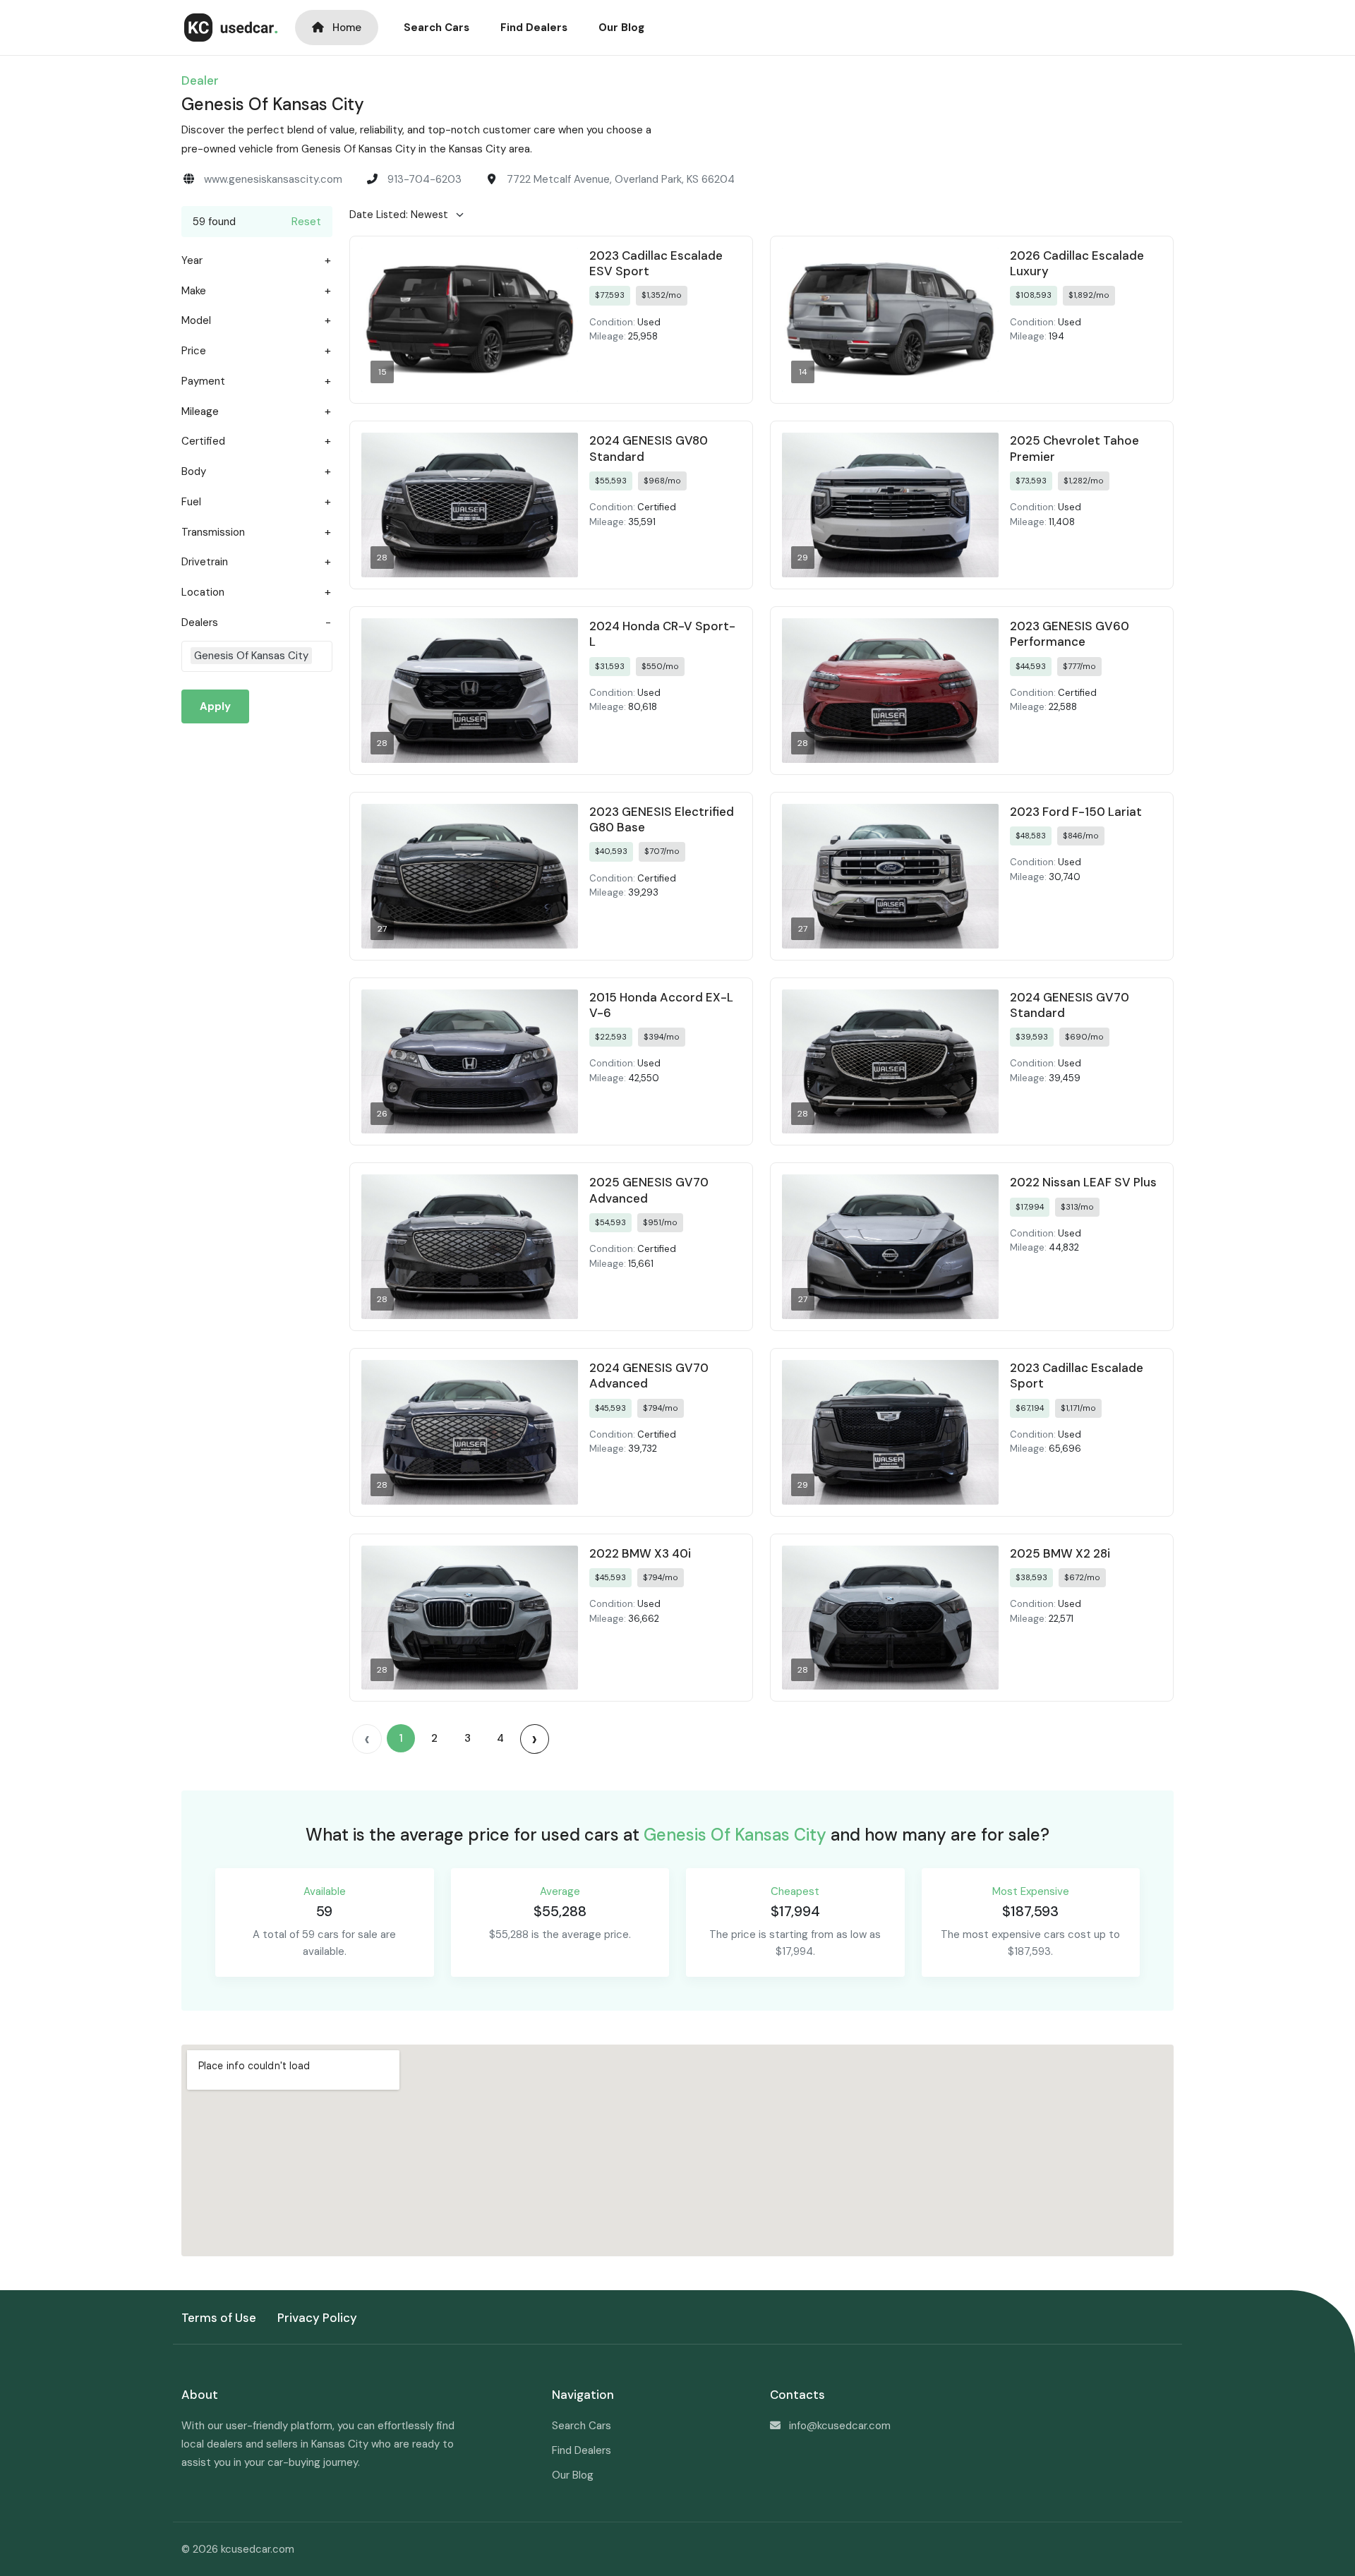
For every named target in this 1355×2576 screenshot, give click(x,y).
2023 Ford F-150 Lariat (1076, 812)
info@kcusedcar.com (840, 2426)
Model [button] (196, 321)
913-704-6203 (424, 179)
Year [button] (192, 261)
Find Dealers (534, 28)
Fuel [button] (191, 502)
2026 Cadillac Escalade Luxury (1077, 263)
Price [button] (194, 351)
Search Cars (436, 28)
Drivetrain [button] (205, 562)
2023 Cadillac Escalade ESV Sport (656, 263)
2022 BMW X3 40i (640, 1553)
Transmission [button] (213, 532)
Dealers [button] (200, 623)
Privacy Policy (317, 2318)
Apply (215, 706)
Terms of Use (219, 2318)
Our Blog (621, 28)
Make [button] (194, 291)
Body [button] (194, 472)
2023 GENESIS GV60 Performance (1070, 634)
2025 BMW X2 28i (1060, 1553)
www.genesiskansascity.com (273, 179)
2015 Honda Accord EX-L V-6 (661, 1005)
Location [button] (203, 592)
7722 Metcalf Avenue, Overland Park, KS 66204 (621, 179)
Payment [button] (203, 381)
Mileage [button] (200, 412)
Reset (306, 222)
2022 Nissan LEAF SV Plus (1083, 1182)
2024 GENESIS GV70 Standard (1070, 1005)
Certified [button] (203, 441)
